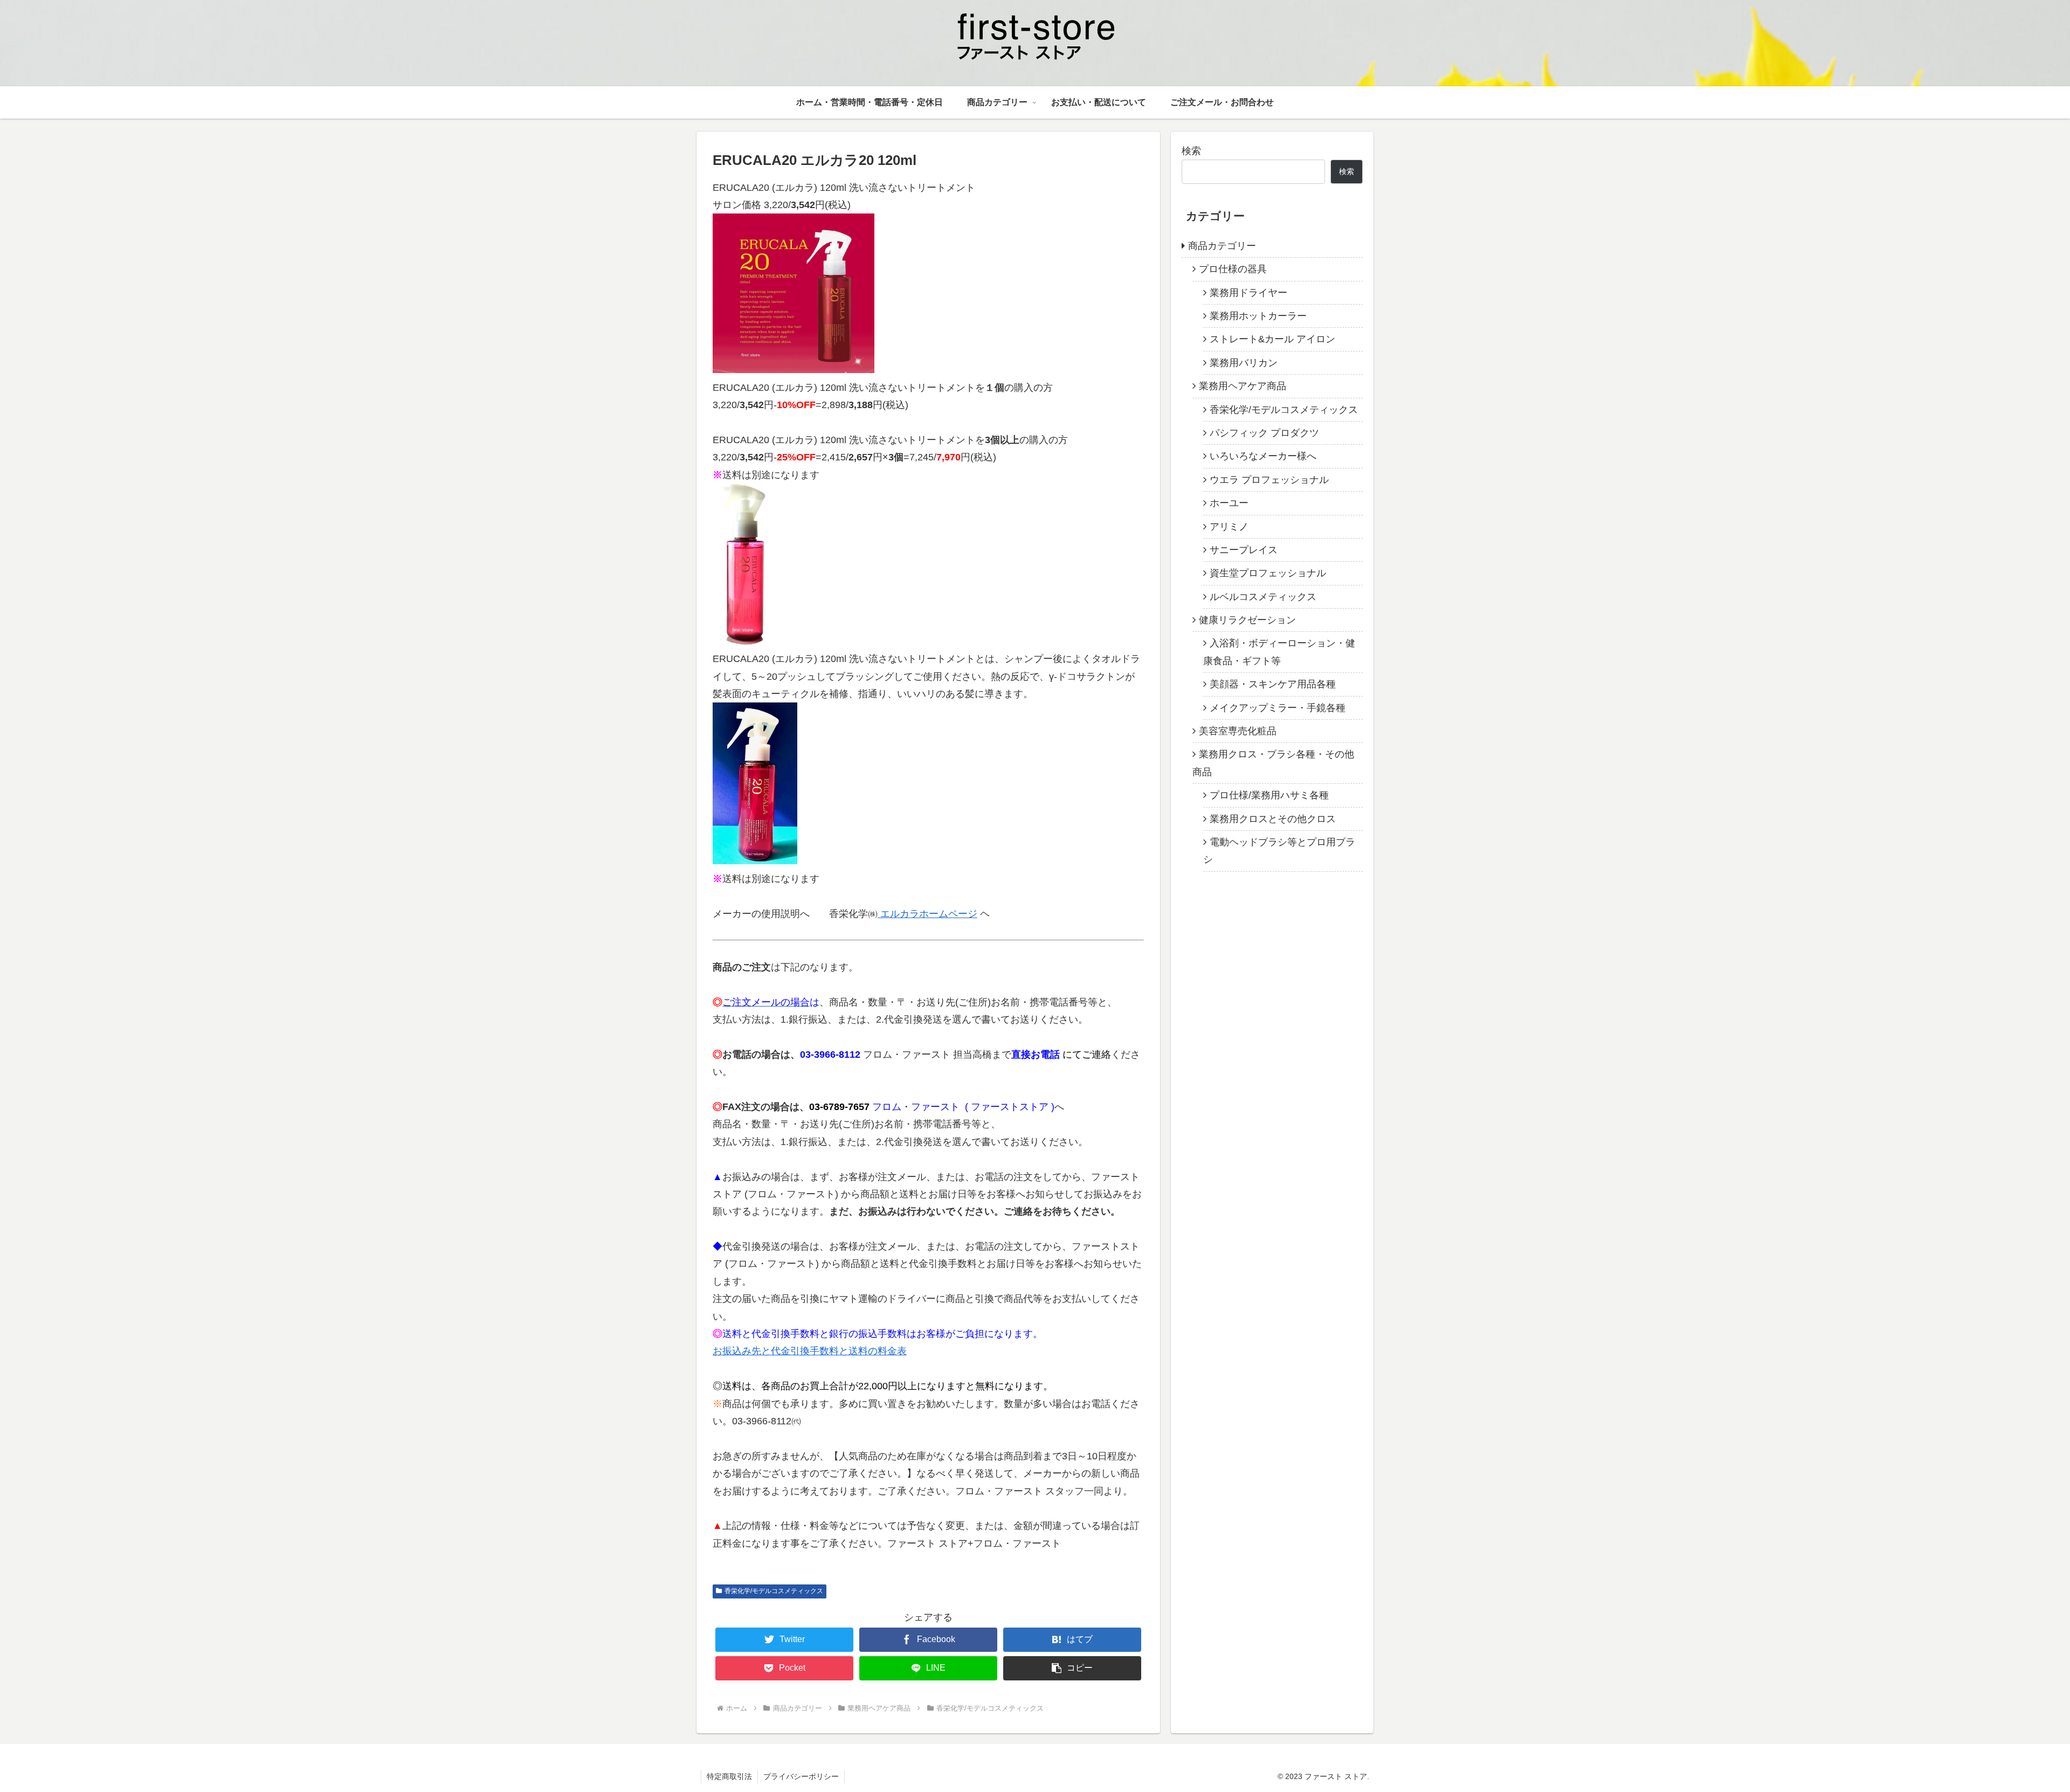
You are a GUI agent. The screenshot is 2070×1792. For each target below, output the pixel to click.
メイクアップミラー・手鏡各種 (1278, 708)
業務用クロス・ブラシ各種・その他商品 (1273, 763)
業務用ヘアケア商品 (1243, 386)
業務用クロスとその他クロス (1273, 819)
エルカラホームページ (927, 914)
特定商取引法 (729, 1776)
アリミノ (1229, 527)
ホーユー (1229, 503)
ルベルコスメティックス (1263, 597)
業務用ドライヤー (1248, 293)
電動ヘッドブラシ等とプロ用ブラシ (1279, 851)
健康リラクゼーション (1247, 620)
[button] (1072, 1668)
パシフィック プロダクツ (1264, 433)
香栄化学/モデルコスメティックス (774, 1591)
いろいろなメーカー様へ (1263, 456)
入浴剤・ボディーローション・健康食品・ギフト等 (1279, 652)
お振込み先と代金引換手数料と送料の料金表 (810, 1351)
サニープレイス (1244, 550)
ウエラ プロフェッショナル (1269, 480)
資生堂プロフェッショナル (1268, 573)
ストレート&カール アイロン (1272, 339)
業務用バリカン (1244, 363)
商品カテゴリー (1222, 246)
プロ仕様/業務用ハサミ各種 (1269, 795)
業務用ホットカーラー (1258, 316)
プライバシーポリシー (801, 1776)
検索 (1191, 151)
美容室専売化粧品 (1238, 731)
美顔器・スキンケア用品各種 (1273, 684)
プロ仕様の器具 (1233, 269)
